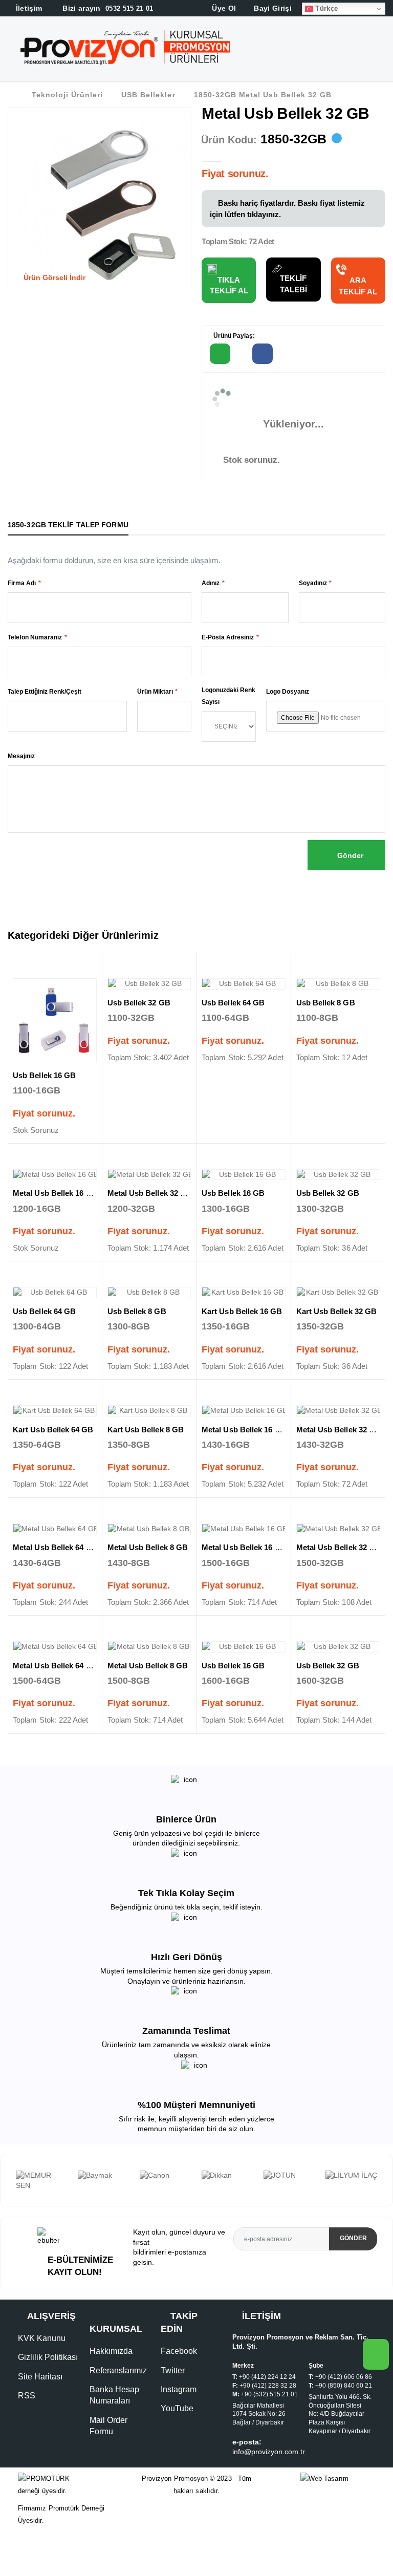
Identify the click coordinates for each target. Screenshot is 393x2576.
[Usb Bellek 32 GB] (149, 984)
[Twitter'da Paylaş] (305, 354)
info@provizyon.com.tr (269, 2472)
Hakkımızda (111, 2371)
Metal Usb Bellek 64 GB (55, 1547)
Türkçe (325, 8)
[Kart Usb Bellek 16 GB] (244, 1293)
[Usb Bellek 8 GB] (339, 984)
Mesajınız (21, 756)
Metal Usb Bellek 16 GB (55, 1193)
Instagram (179, 2409)
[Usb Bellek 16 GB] (55, 1020)
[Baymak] (42, 2176)
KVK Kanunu (42, 2358)
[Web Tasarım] (338, 2499)
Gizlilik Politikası (48, 2378)
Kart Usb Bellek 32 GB (337, 1311)
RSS (27, 2416)
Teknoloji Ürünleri (67, 95)
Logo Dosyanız (288, 692)
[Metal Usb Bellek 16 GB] (55, 1175)
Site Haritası (40, 2397)
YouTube (177, 2428)
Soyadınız (313, 583)
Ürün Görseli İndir (53, 277)
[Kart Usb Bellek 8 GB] (149, 1411)
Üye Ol (223, 8)
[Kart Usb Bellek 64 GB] (55, 1411)
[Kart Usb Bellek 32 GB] (339, 1293)
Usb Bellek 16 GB (44, 1075)
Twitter (173, 2390)
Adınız (211, 583)
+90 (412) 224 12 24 (267, 2397)
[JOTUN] (227, 2176)
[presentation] (8, 2191)
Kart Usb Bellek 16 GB (242, 1311)
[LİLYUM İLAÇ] (289, 2176)
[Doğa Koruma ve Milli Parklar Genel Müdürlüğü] (351, 2191)
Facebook (179, 2371)
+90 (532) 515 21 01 (269, 2414)
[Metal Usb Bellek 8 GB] (149, 1529)
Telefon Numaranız (35, 637)
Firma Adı (22, 583)
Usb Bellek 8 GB (326, 1003)
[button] (384, 51)
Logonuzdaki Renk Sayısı (228, 696)
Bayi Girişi (272, 8)
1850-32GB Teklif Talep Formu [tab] (68, 525)
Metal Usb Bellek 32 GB (150, 1193)
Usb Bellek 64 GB (233, 1003)
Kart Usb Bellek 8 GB (146, 1430)
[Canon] (104, 2176)
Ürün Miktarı (155, 692)
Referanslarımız (118, 2390)
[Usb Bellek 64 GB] (244, 984)
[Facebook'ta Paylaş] (263, 354)
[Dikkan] (166, 2176)
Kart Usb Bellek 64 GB (53, 1430)
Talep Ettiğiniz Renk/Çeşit (45, 692)
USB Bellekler (148, 95)
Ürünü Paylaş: (233, 336)
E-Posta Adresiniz (228, 637)
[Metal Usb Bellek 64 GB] (55, 1529)
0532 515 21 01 (107, 8)
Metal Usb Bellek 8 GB (148, 1547)
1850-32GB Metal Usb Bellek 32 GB (263, 95)
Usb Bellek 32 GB (139, 1003)
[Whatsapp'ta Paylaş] (220, 354)
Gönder (349, 855)
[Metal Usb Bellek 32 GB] (149, 1175)
